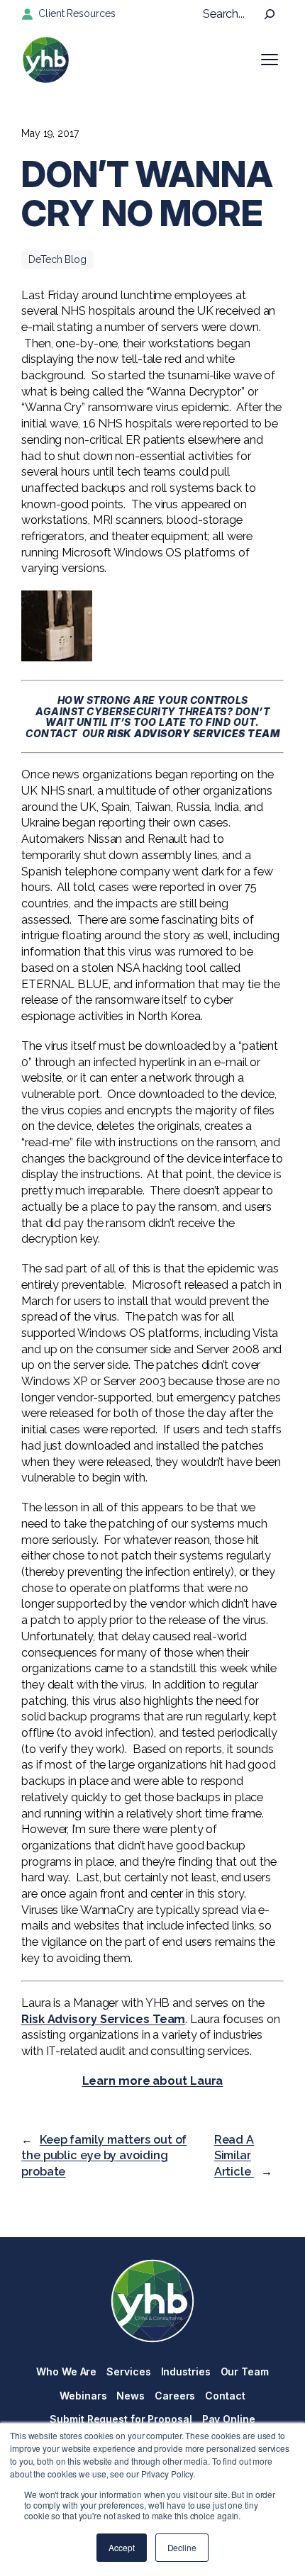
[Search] (270, 14)
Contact (225, 2396)
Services (128, 2371)
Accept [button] (121, 2547)
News (131, 2396)
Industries (186, 2371)
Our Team (245, 2371)
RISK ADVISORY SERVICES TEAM (194, 733)
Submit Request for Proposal (121, 2419)
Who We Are (66, 2371)
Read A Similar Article (234, 2156)
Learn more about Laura (153, 2081)
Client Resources (77, 13)
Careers (175, 2396)
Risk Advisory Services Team (103, 2019)
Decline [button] (182, 2547)
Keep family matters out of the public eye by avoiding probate (104, 2156)
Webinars (83, 2396)
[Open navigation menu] (270, 60)
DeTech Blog (57, 259)
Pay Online (229, 2419)
